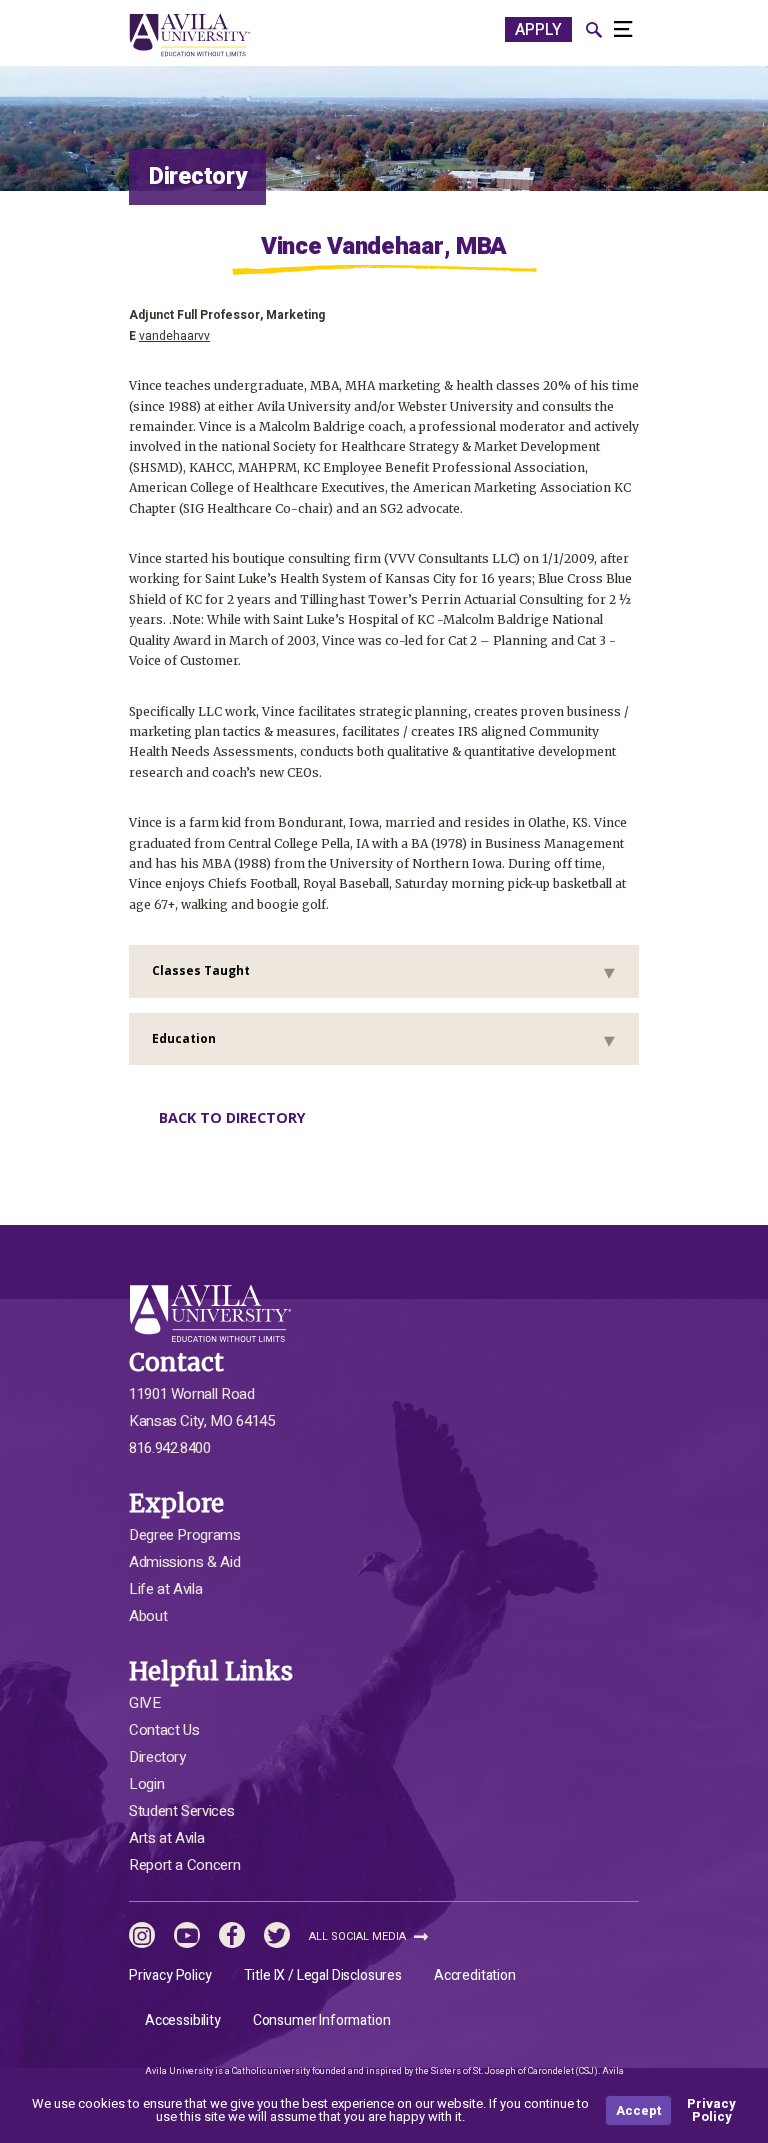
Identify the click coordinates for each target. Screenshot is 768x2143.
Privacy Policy (170, 1975)
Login (146, 1784)
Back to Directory (232, 1117)
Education (184, 1038)
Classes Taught (201, 970)
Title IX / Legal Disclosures (323, 1975)
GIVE (145, 1703)
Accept (638, 2110)
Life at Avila (165, 1589)
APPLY (538, 30)
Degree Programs (185, 1535)
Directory (157, 1757)
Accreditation (475, 1975)
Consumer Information (322, 2020)
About (148, 1616)
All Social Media (359, 1936)
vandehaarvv (174, 336)
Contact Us (164, 1730)
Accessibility (183, 2020)
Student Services (181, 1811)
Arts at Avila (166, 1838)
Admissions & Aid (184, 1562)
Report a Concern (184, 1865)
